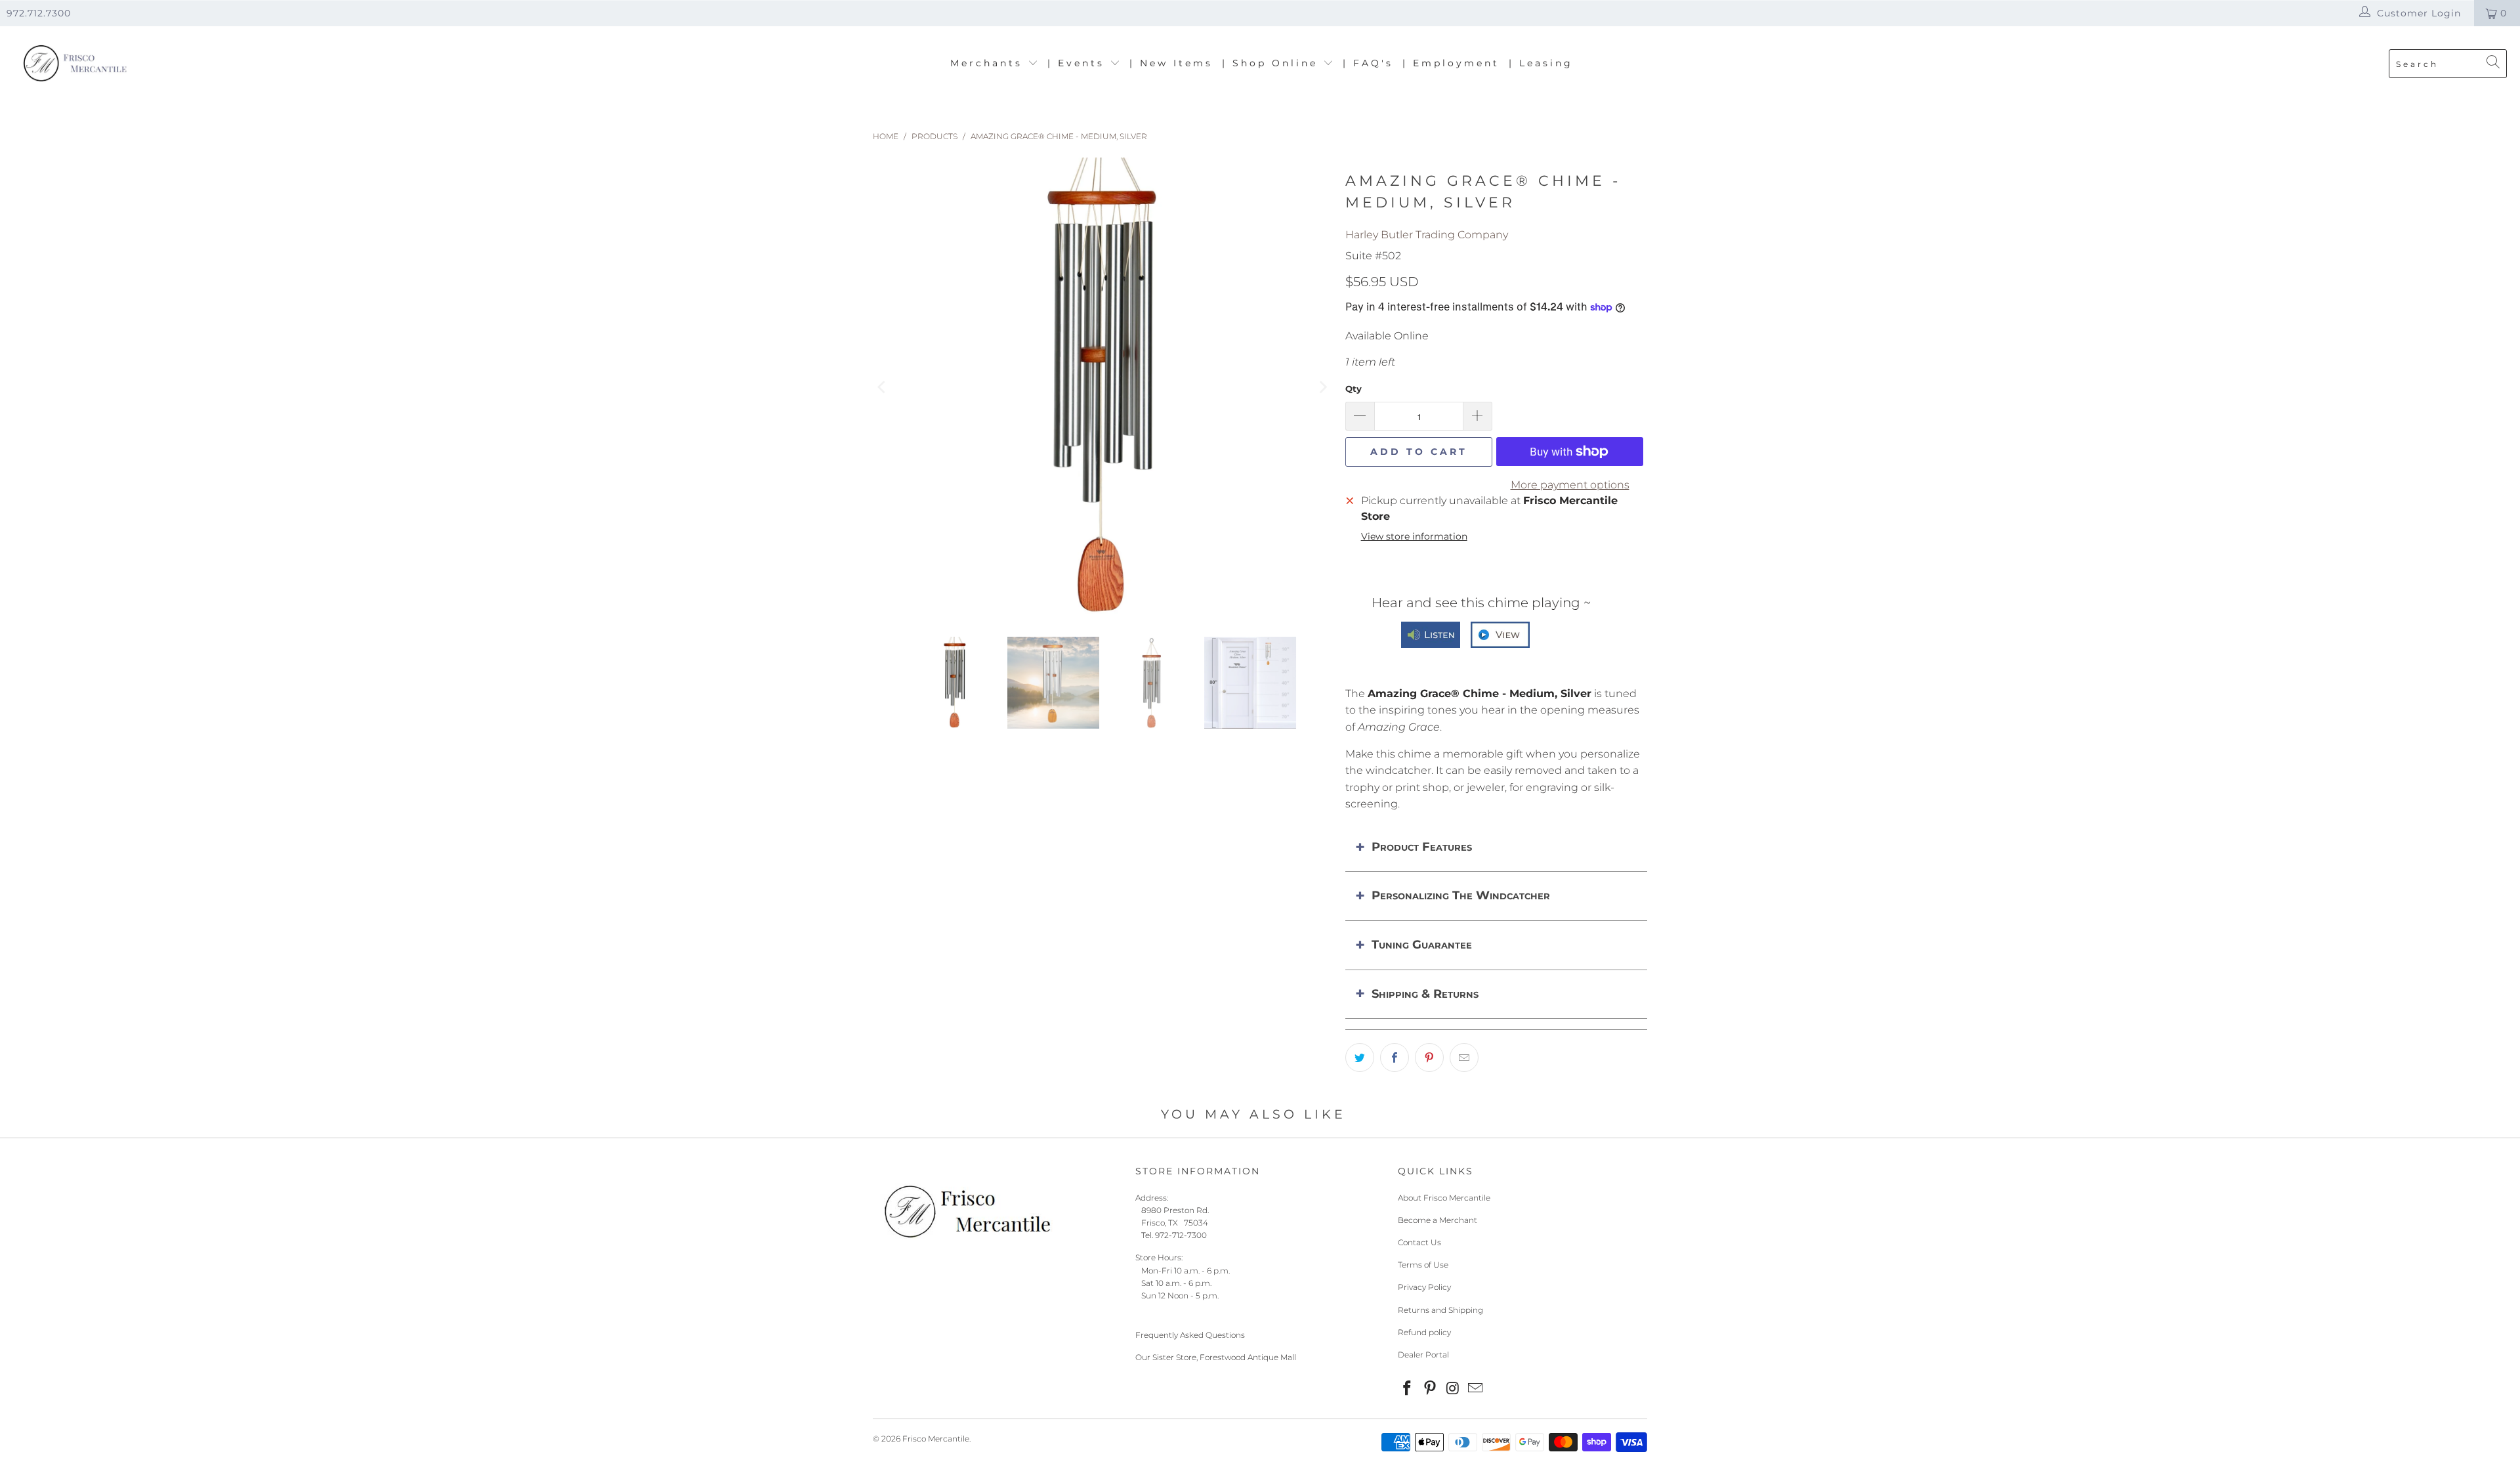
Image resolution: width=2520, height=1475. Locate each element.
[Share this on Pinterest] (1429, 1058)
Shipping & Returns (1425, 994)
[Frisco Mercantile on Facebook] (1408, 1389)
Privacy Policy (1424, 1287)
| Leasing (1541, 63)
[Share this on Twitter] (1360, 1058)
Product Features (1422, 847)
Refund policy (1424, 1332)
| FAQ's (1368, 63)
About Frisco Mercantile (1444, 1198)
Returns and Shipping (1440, 1310)
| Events (1079, 63)
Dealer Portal (1423, 1355)
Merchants (989, 63)
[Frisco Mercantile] (74, 64)
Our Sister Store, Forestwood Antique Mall (1216, 1357)
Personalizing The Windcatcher (1461, 895)
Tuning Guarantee (1422, 945)
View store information (1414, 536)
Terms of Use (1423, 1265)
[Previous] (883, 387)
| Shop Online (1272, 63)
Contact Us (1419, 1242)
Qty (1354, 389)
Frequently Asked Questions (1190, 1335)
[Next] (1322, 387)
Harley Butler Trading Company (1427, 235)
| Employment (1451, 63)
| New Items (1171, 63)
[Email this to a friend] (1464, 1058)
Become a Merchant (1438, 1220)
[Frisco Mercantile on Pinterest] (1431, 1389)
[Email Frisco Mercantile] (1476, 1389)
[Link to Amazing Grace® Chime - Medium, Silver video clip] (1500, 640)
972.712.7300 (39, 13)
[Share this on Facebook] (1395, 1058)
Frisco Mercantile (936, 1439)
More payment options (1570, 485)
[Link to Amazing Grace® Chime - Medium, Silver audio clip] (1431, 640)
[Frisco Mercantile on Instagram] (1453, 1389)
